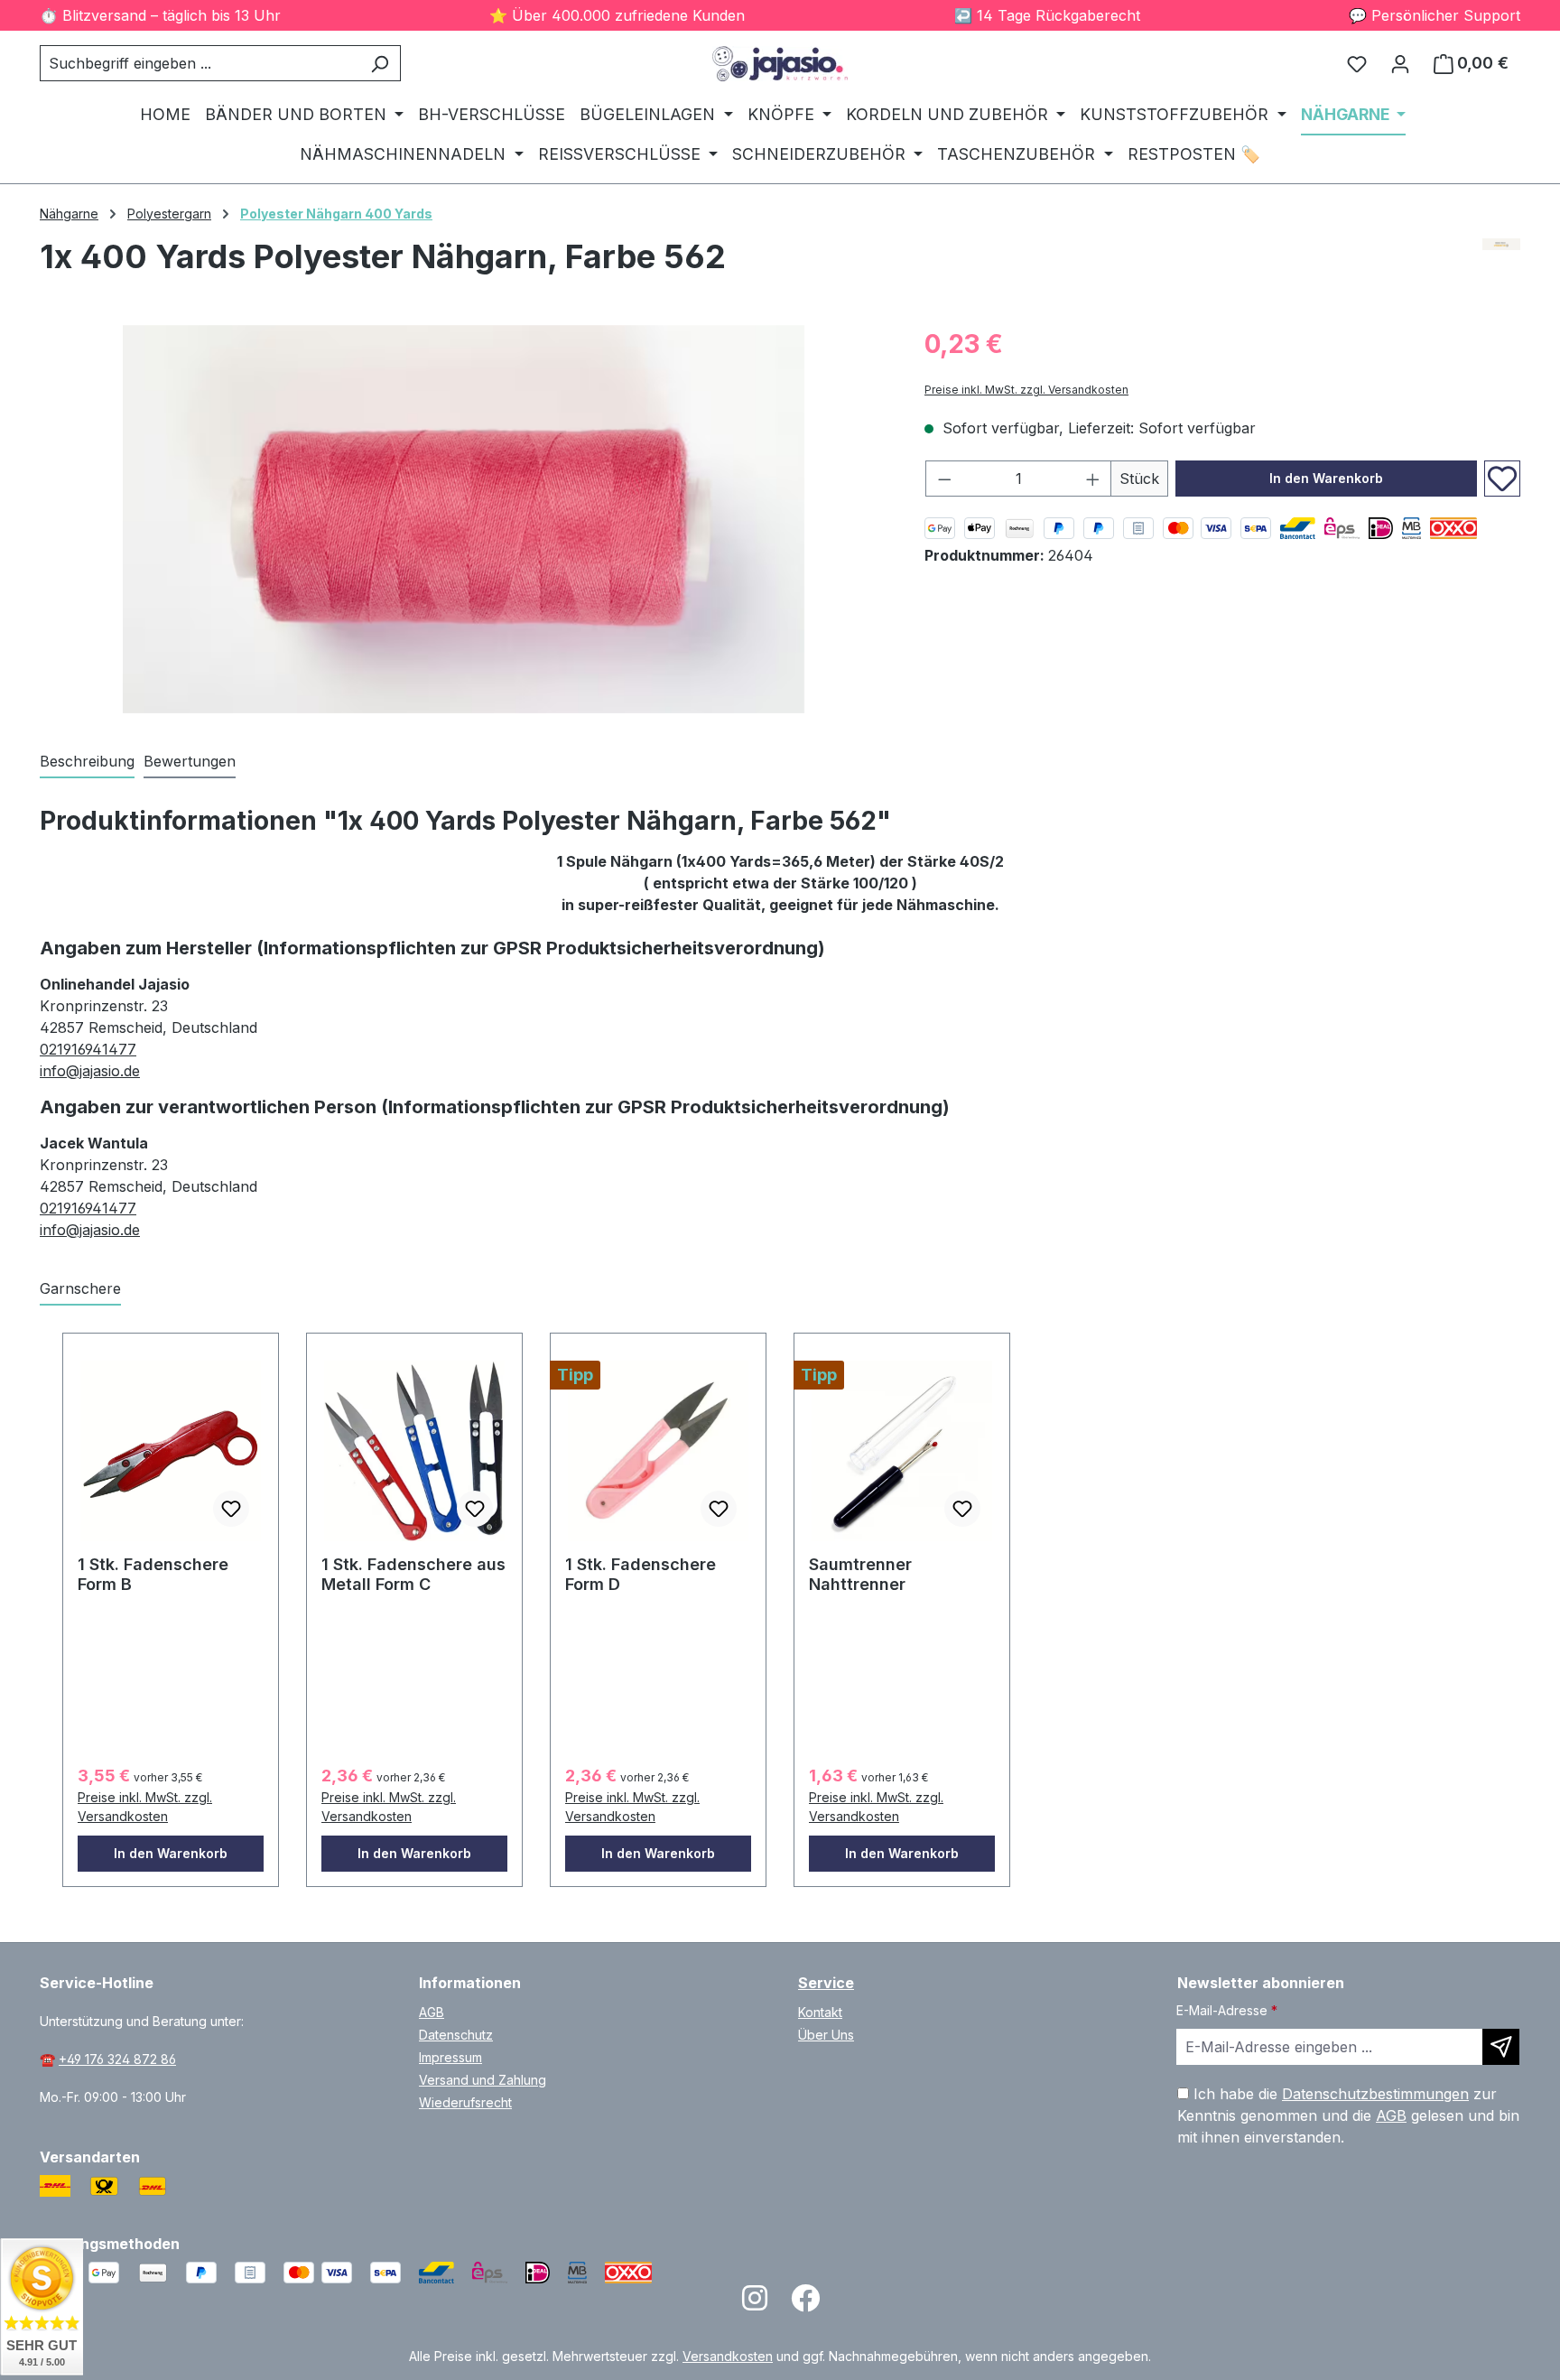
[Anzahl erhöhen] (1093, 479)
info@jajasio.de (90, 1071)
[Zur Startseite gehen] (780, 64)
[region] (464, 519)
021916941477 (88, 1049)
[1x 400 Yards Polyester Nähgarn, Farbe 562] (463, 519)
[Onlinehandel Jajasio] (1502, 264)
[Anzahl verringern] (944, 479)
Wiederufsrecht (465, 2102)
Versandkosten (728, 2356)
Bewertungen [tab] (190, 761)
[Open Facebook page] (805, 2304)
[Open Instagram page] (755, 2304)
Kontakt (820, 2012)
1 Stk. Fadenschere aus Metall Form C (413, 1574)
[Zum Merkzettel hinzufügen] (1502, 479)
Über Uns (826, 2035)
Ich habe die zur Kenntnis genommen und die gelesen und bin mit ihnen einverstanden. (1348, 2115)
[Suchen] (380, 63)
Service (826, 1983)
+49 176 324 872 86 (117, 2059)
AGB (432, 2012)
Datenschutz (456, 2035)
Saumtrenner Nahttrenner (860, 1574)
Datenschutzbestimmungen (1375, 2094)
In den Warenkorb (1326, 478)
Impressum (450, 2057)
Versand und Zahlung (483, 2080)
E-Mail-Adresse (1227, 2010)
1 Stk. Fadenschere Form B (153, 1574)
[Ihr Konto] (1400, 63)
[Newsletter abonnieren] (1501, 2047)
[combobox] (200, 63)
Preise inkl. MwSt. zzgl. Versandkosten (1026, 390)
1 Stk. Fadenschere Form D (641, 1574)
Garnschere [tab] (80, 1288)
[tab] (87, 762)
